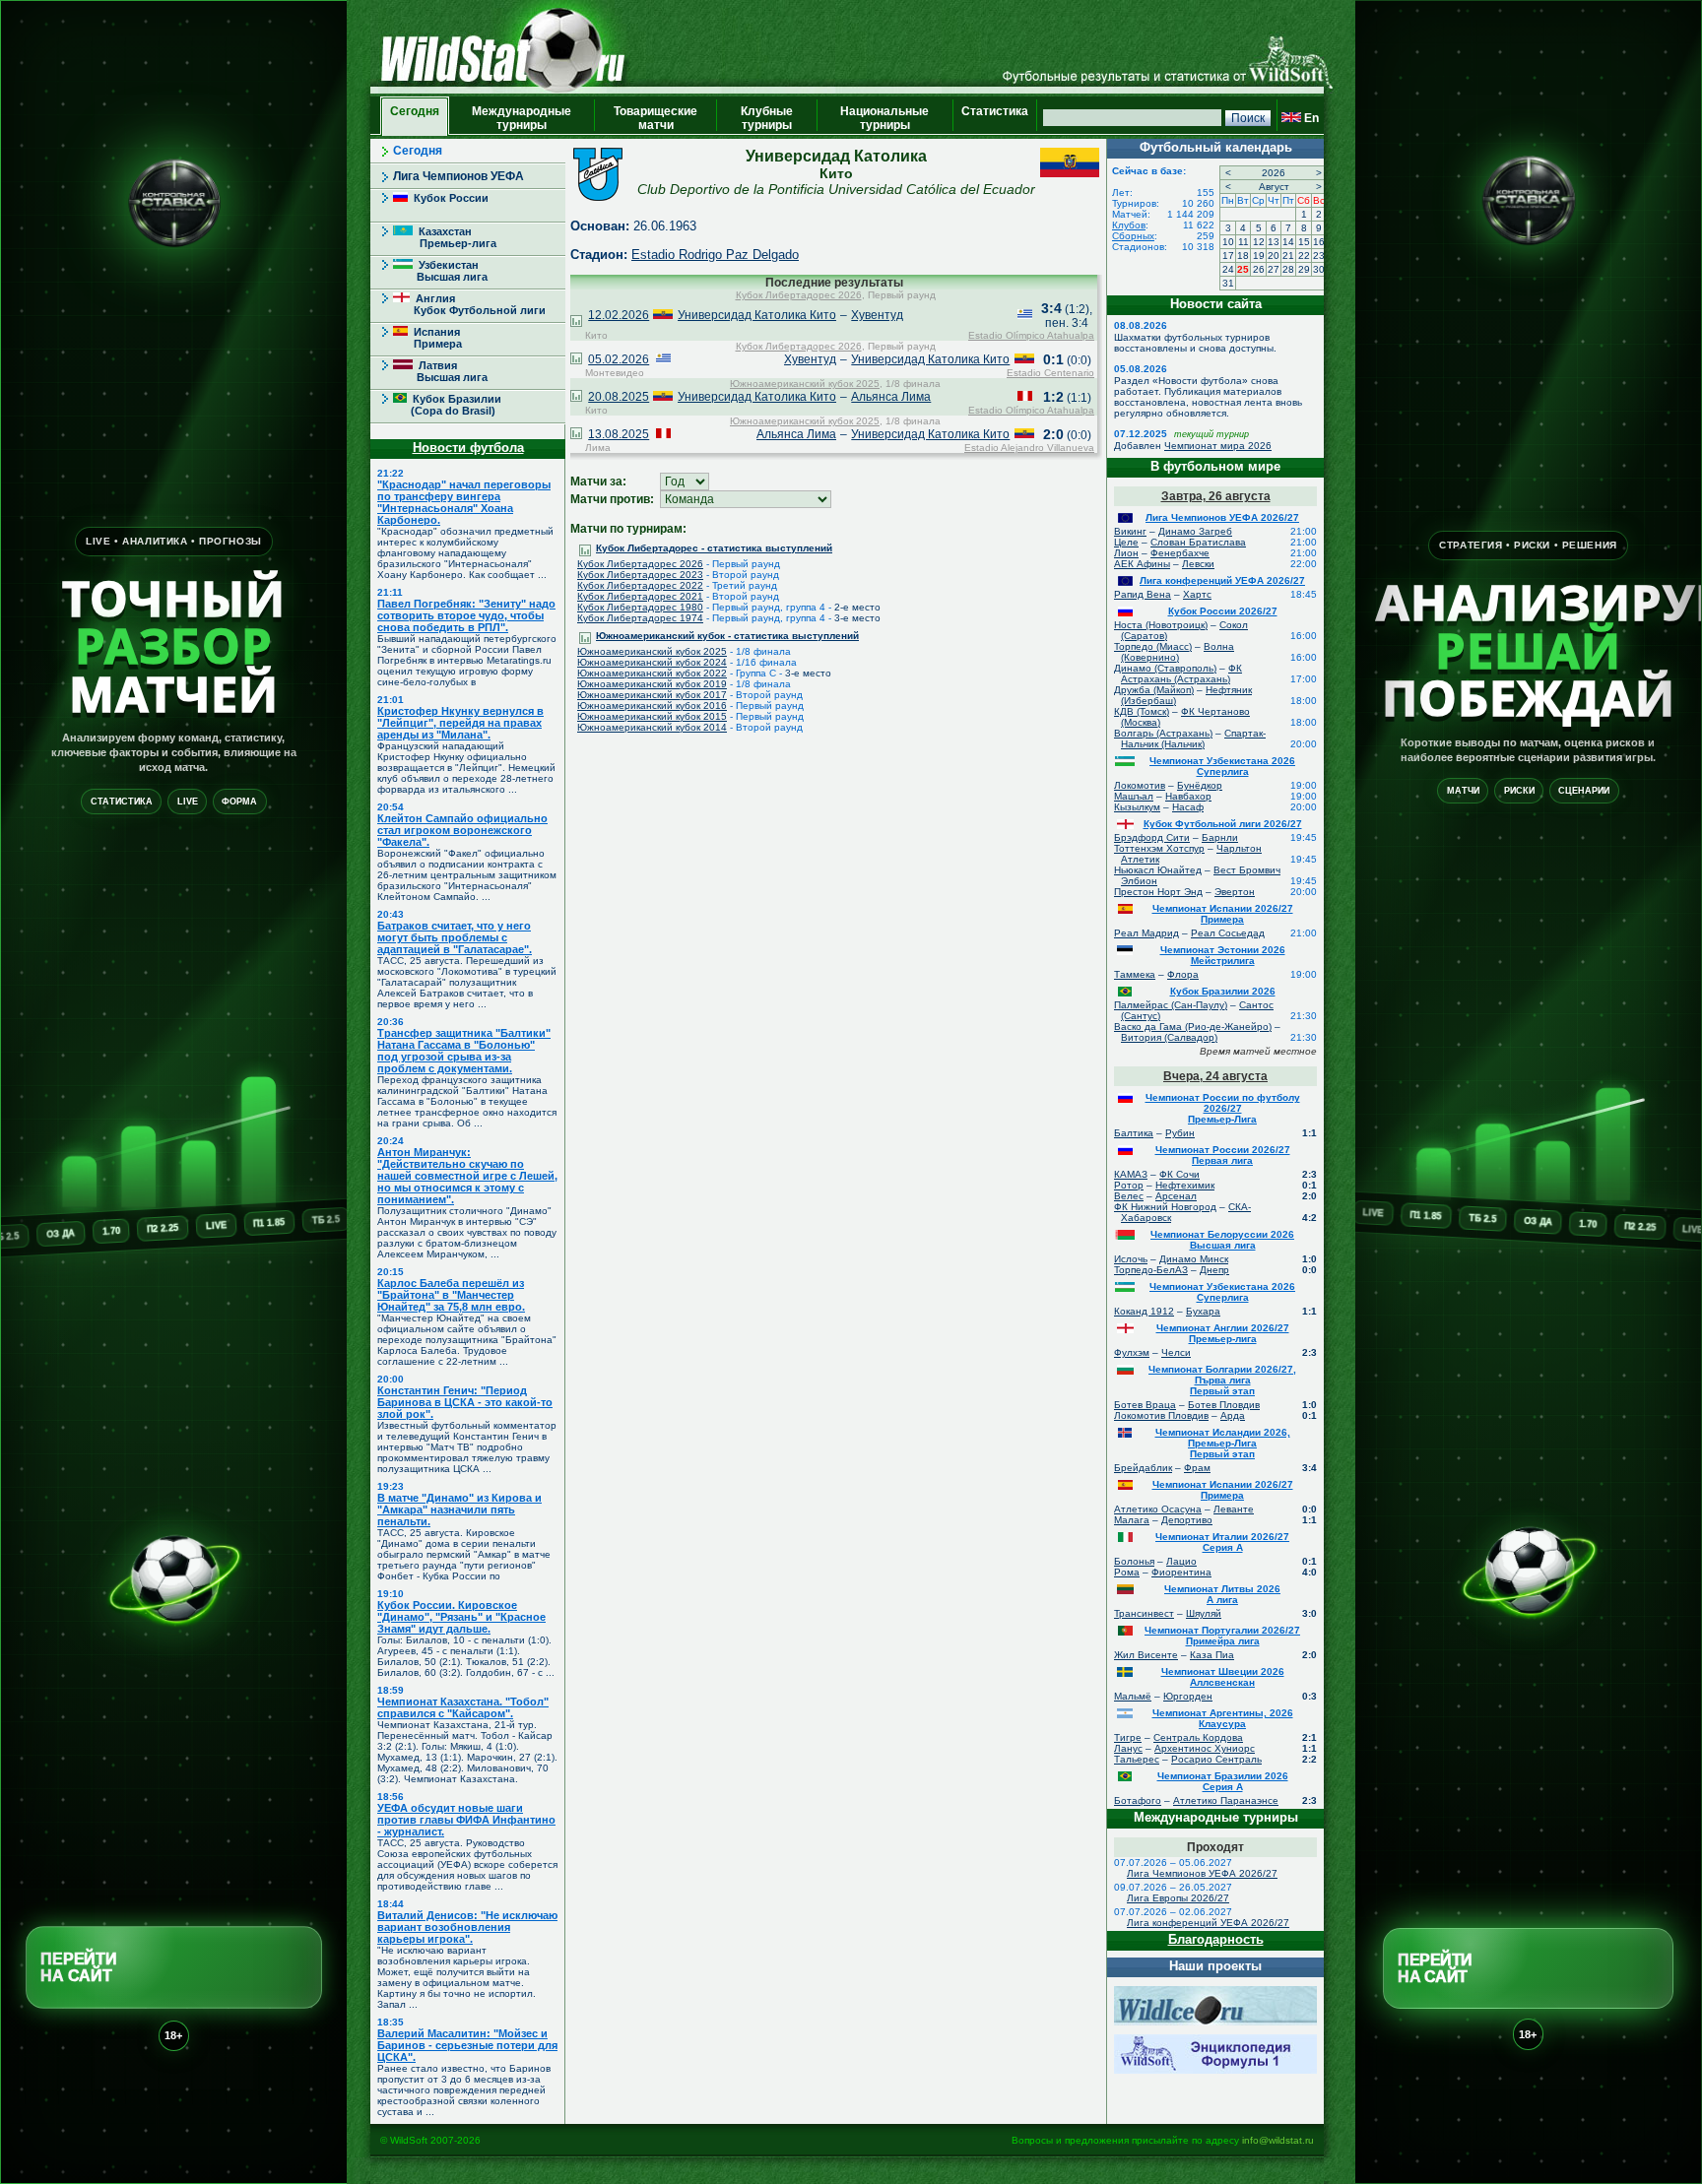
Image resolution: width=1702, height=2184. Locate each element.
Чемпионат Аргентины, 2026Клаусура (1223, 1718)
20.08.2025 (619, 397)
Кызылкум (1137, 807)
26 (1259, 269)
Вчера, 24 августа (1215, 1076)
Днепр (1214, 1270)
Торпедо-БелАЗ (1151, 1270)
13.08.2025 (619, 434)
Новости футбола (468, 448)
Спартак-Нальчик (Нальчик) (1193, 739)
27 (1274, 269)
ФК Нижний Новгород (1165, 1207)
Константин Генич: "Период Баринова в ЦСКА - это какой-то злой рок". (465, 1402)
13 (1274, 242)
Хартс (1197, 594)
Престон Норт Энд (1158, 892)
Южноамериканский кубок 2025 (805, 384)
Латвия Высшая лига (440, 371)
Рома (1127, 1572)
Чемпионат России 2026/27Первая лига (1223, 1155)
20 (1274, 256)
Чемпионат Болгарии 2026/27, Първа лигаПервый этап (1222, 1380)
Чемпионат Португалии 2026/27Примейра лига (1222, 1636)
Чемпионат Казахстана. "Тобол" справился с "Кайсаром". (463, 1707)
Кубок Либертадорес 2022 (640, 585)
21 (1288, 256)
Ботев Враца (1145, 1405)
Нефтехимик (1185, 1185)
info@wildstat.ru (1278, 2140)
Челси (1176, 1352)
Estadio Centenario (1050, 373)
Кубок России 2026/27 (1223, 611)
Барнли (1220, 837)
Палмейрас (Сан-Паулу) (1171, 1005)
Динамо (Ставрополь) (1165, 668)
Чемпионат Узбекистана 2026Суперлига (1222, 766)
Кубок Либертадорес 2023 (640, 575)
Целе (1126, 542)
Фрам (1197, 1468)
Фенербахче (1180, 553)
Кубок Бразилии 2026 (1223, 991)
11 (1244, 242)
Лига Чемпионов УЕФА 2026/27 (1222, 517)
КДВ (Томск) (1142, 711)
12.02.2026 (619, 315)
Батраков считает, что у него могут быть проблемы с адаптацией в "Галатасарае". (455, 937)
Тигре (1128, 1737)
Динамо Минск (1194, 1259)
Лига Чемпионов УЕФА (458, 176)
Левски (1198, 564)
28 (1288, 269)
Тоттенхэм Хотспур (1159, 848)
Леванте (1234, 1509)
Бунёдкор (1200, 785)
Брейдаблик (1143, 1468)
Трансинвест (1144, 1613)
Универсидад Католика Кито (757, 315)
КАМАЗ (1131, 1174)
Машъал (1134, 796)
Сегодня (415, 118)
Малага (1132, 1520)
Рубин (1180, 1133)
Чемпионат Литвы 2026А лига (1222, 1594)
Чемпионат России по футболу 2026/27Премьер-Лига (1223, 1108)
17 (1228, 256)
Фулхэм (1132, 1352)
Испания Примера (427, 338)
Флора (1183, 974)
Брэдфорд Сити (1152, 837)
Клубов (1129, 225)
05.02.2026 (619, 359)
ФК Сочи (1179, 1174)
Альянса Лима (891, 397)
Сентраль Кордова (1198, 1737)
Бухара (1203, 1311)
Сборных (1133, 236)
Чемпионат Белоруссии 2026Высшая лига (1222, 1240)
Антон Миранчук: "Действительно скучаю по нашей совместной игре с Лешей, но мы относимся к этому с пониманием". (467, 1176)
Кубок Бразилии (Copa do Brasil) (447, 405)
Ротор (1129, 1185)
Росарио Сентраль (1216, 1759)
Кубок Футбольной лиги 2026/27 (1223, 824)
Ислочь (1131, 1259)
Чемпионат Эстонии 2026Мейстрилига (1223, 955)
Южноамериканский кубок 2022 (652, 673)
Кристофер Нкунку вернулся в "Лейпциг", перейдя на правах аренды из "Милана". (460, 723)
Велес (1129, 1196)
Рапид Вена (1143, 594)
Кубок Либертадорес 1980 (640, 607)
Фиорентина (1181, 1572)
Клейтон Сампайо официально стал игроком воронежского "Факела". (462, 830)
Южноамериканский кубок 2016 (652, 706)
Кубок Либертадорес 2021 (640, 596)
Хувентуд (877, 315)
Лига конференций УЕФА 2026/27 (1222, 580)
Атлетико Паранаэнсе (1226, 1800)
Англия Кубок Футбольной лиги (469, 304)
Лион (1126, 553)
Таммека (1135, 974)
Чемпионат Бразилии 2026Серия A (1223, 1781)
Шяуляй (1204, 1613)
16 (1319, 242)
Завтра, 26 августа (1216, 496)
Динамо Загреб (1195, 531)
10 (1228, 242)
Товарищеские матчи (655, 118)
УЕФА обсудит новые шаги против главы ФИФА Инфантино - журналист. (466, 1820)
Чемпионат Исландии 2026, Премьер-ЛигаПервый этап (1223, 1443)
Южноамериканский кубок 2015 (652, 716)
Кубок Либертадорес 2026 (799, 295)
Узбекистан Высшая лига (440, 271)
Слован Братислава (1198, 542)
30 (1319, 269)
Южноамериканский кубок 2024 (652, 662)
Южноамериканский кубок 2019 (652, 684)
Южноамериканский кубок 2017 (652, 695)
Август (1274, 187)
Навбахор (1188, 796)
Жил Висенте (1146, 1655)
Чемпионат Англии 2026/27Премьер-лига (1223, 1333)
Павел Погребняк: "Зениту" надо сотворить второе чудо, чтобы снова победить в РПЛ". (466, 615)
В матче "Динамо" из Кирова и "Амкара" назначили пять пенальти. (459, 1510)
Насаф (1188, 807)
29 (1304, 269)
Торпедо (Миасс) (1153, 646)
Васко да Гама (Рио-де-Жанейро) (1193, 1027)
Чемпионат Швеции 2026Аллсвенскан (1223, 1677)
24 (1228, 269)
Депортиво (1187, 1520)
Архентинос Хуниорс (1205, 1748)
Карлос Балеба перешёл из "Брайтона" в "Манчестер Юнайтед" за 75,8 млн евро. (451, 1295)
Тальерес (1137, 1759)
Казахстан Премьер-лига (445, 237)
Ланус (1128, 1748)
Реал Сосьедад (1228, 933)
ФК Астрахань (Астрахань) (1181, 674)
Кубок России (448, 198)
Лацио (1181, 1561)
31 (1228, 283)
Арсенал (1176, 1196)
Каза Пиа (1212, 1655)
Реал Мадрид (1146, 933)
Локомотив (1140, 785)
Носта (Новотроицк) (1161, 625)
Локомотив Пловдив (1161, 1415)
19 (1259, 256)
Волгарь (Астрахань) (1163, 733)
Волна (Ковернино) (1178, 652)
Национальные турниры (884, 118)
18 (1243, 256)
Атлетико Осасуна (1158, 1509)
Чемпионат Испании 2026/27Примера (1223, 914)
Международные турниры (522, 118)
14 (1288, 242)
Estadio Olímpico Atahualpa (1031, 335)
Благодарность (1216, 1939)
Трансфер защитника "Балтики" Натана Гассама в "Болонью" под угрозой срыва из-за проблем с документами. (464, 1051)
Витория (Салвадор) (1169, 1037)
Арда (1233, 1415)
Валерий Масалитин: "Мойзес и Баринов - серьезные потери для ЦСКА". (467, 2045)
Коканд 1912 (1144, 1311)
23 (1319, 256)
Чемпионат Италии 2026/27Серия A (1222, 1542)
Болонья (1134, 1561)
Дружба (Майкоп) (1154, 690)
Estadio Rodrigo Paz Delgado (715, 255)
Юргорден (1188, 1696)
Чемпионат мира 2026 (1218, 446)
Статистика (995, 118)
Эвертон (1235, 892)
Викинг (1130, 531)
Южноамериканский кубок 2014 (652, 727)
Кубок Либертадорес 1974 (640, 618)
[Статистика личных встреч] (576, 323)
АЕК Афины (1142, 564)
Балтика (1134, 1133)
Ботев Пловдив (1224, 1405)
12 (1259, 242)
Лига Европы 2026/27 (1178, 1898)
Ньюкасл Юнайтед (1158, 870)
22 (1304, 256)
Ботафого (1138, 1800)
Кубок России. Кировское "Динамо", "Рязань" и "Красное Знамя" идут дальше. (461, 1617)
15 (1304, 242)
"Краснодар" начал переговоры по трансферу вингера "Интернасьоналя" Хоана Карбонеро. (464, 502)
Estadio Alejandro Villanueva (1029, 448)
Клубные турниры (767, 118)
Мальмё (1133, 1696)
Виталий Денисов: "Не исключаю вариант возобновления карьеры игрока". (467, 1927)
